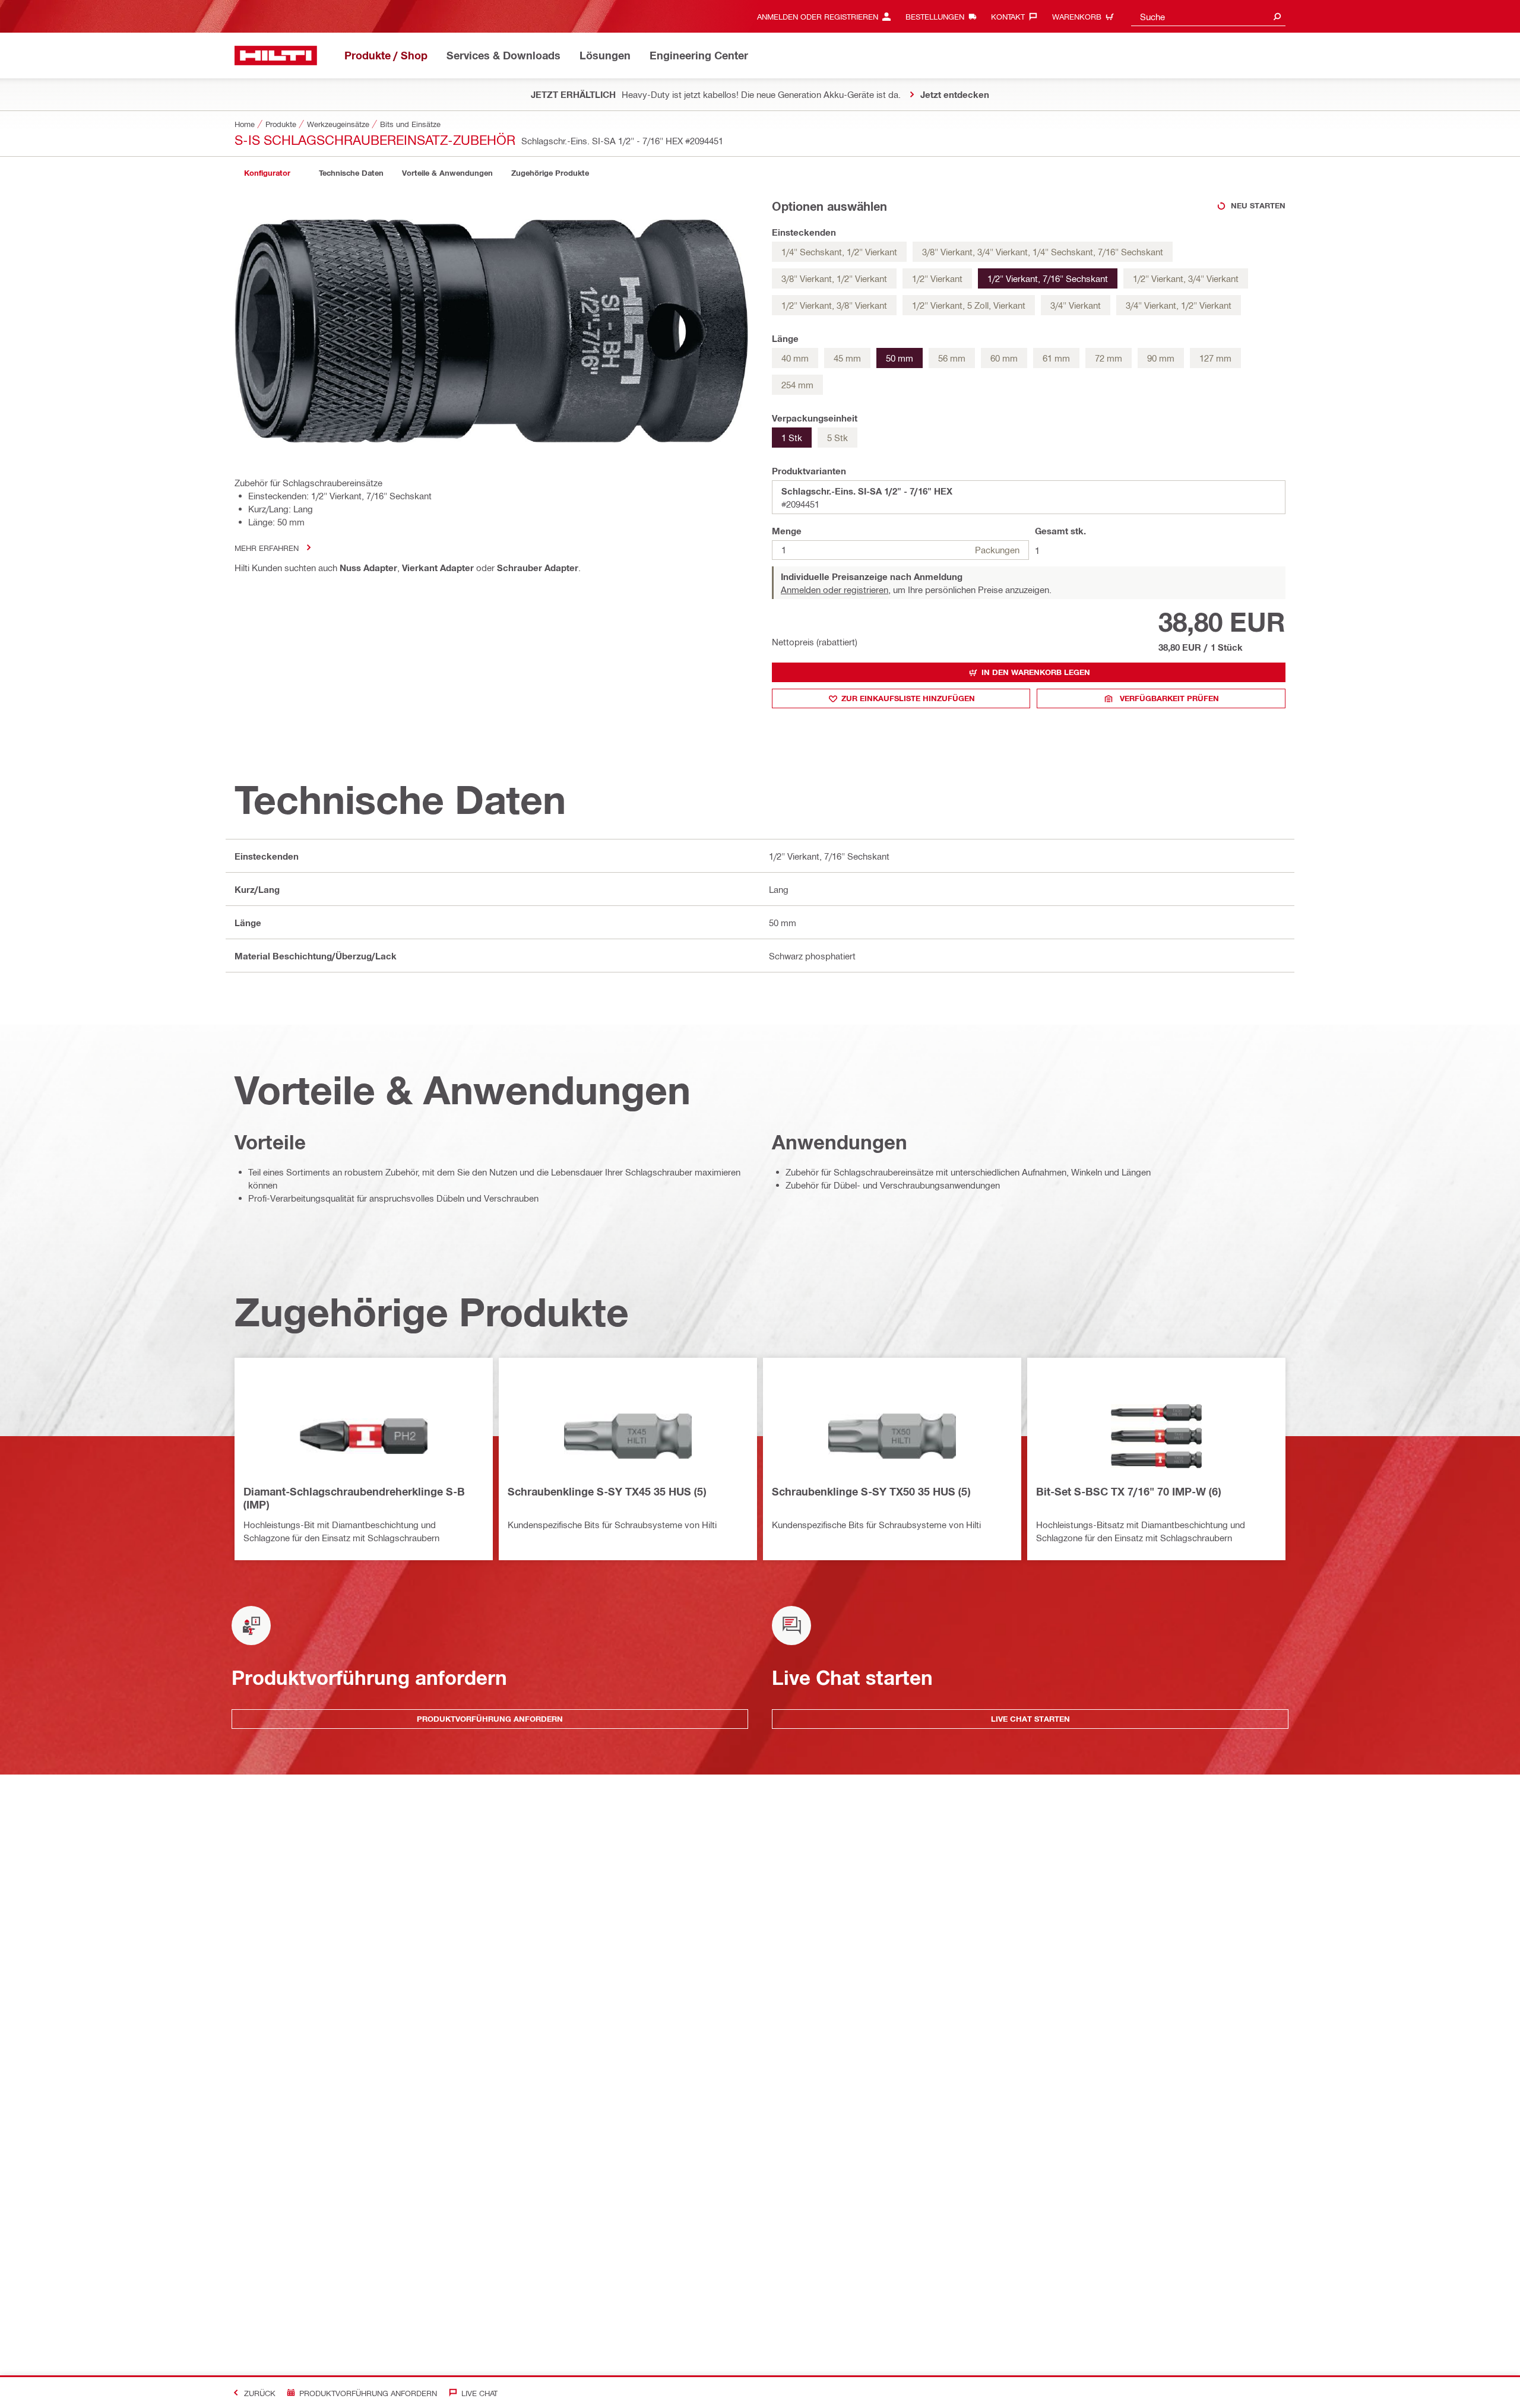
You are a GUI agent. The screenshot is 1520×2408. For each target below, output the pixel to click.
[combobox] (1208, 16)
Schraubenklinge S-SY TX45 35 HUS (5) (607, 1491)
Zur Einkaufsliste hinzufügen (908, 698)
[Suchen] (1277, 16)
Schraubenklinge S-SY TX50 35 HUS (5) (871, 1491)
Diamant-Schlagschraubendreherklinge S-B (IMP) (354, 1498)
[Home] (276, 56)
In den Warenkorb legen (1036, 672)
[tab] (267, 173)
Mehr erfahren (267, 548)
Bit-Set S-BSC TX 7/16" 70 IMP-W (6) (1128, 1491)
